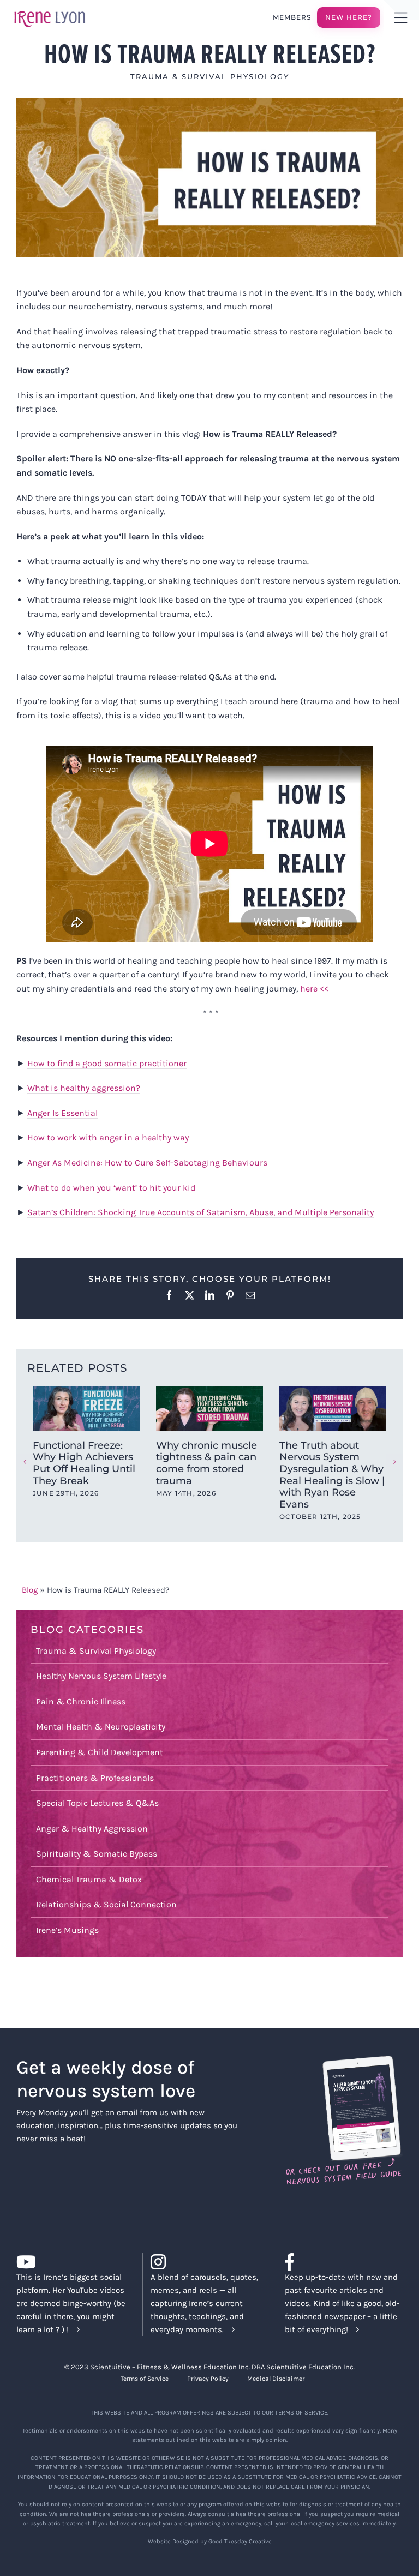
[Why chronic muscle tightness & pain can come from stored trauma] (209, 1408)
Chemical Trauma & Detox (89, 1879)
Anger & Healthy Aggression (92, 1829)
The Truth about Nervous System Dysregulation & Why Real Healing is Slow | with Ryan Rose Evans (332, 1475)
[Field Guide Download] (343, 2061)
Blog (30, 1590)
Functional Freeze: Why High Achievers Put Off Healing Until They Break (84, 1463)
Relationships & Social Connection (106, 1904)
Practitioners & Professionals (95, 1778)
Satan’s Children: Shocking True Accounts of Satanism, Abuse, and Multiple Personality (200, 1212)
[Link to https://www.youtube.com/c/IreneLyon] (71, 2262)
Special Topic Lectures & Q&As (97, 1803)
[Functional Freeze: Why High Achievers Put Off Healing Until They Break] (86, 1408)
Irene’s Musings (67, 1930)
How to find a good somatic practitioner (107, 1063)
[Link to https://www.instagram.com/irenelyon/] (205, 2262)
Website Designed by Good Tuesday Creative (210, 2541)
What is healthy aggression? (84, 1088)
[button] (25, 1462)
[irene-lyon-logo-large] (50, 10)
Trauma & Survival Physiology (210, 76)
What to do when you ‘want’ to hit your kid (111, 1188)
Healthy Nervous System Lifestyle (101, 1676)
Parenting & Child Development (100, 1752)
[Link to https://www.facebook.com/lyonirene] (339, 2262)
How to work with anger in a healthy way (108, 1137)
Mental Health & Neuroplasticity (101, 1727)
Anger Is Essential (62, 1113)
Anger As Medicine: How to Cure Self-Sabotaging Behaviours (147, 1163)
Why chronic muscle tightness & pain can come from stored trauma (206, 1463)
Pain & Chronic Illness (81, 1701)
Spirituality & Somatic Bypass (97, 1854)
